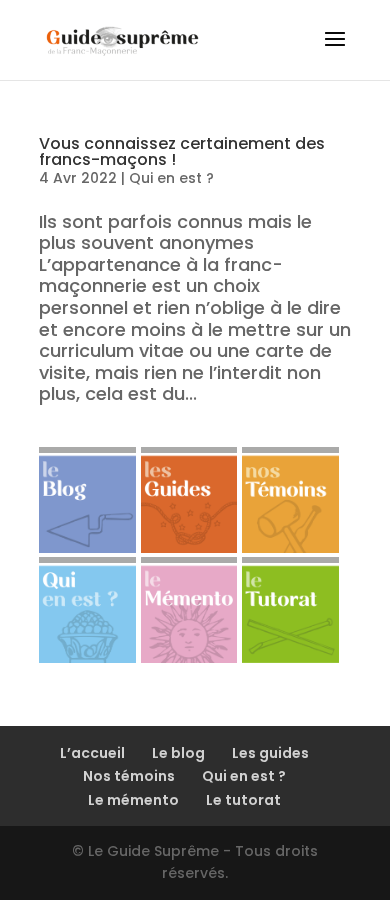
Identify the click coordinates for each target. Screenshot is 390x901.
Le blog (178, 753)
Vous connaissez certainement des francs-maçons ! (182, 151)
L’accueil (92, 753)
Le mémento (133, 800)
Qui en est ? (171, 178)
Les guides (270, 753)
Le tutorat (243, 800)
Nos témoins (129, 776)
